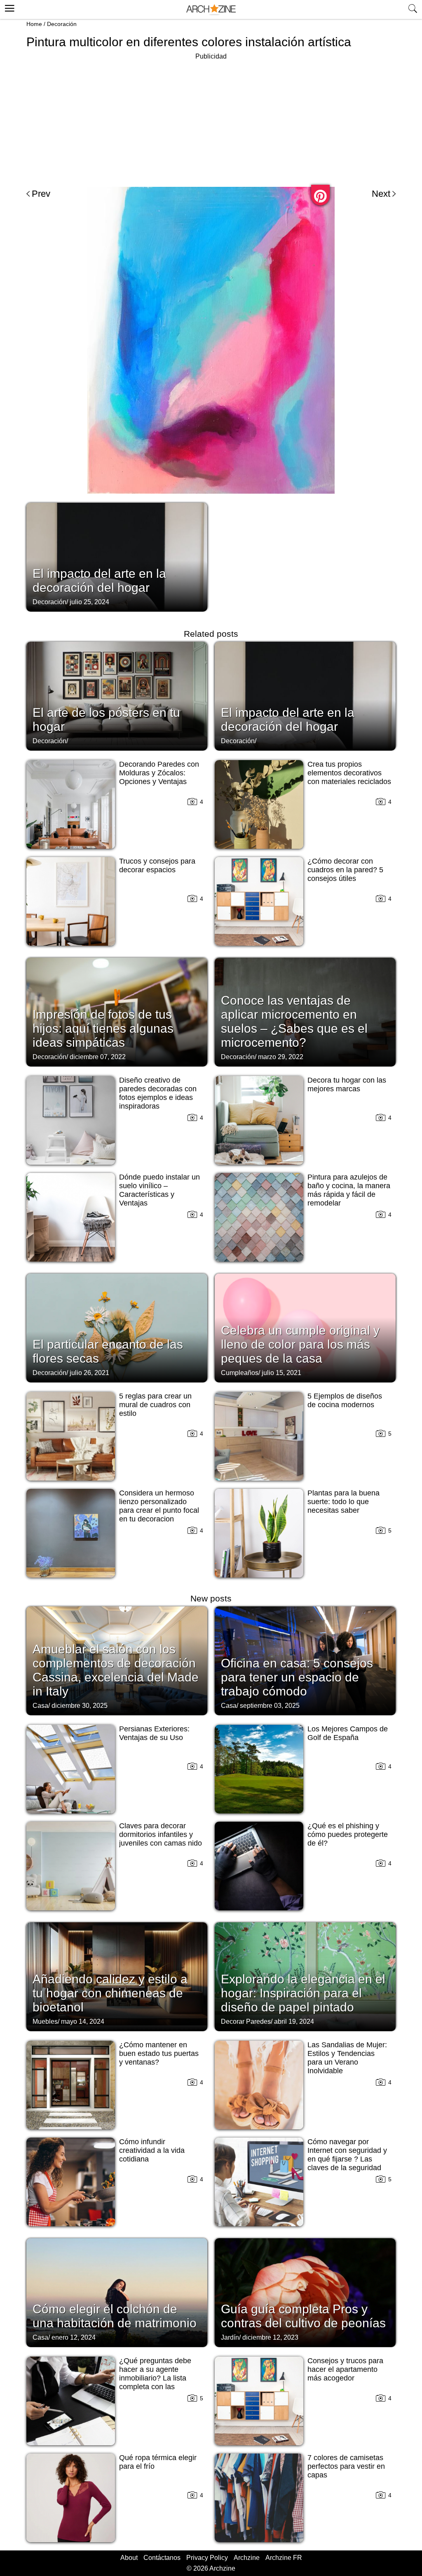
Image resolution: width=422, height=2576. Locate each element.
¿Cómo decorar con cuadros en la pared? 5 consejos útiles (345, 870)
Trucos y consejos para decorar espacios (157, 865)
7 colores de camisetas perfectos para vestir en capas (346, 2466)
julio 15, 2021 (281, 1373)
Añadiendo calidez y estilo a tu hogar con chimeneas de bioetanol (110, 1993)
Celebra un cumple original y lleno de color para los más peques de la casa (300, 1344)
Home (34, 24)
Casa (40, 1706)
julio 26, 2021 (89, 1373)
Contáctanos (162, 2558)
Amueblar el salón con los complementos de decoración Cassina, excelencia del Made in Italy (116, 1670)
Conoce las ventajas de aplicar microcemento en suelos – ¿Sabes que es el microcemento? (294, 1021)
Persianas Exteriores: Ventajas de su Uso (154, 1733)
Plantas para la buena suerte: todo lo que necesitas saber (343, 1502)
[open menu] (8, 7)
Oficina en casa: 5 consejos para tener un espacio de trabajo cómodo (297, 1677)
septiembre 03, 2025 (270, 1706)
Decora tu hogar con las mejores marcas (347, 1084)
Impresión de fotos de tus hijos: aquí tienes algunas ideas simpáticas (103, 1028)
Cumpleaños (240, 1373)
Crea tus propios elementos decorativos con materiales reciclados (349, 773)
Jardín (230, 2337)
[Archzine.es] (211, 10)
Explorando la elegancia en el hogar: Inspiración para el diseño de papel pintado (303, 1993)
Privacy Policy (207, 2558)
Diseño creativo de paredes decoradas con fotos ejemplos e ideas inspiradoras (158, 1093)
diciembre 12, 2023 (270, 2337)
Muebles (45, 2021)
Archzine (247, 2558)
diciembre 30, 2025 (80, 1706)
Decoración (62, 24)
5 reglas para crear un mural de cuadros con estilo (155, 1405)
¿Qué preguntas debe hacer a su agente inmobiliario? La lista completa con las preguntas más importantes (155, 2382)
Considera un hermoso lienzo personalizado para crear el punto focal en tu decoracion (159, 1506)
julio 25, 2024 (89, 602)
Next (381, 194)
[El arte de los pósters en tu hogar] (117, 695)
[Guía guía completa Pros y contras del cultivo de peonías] (305, 2292)
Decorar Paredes (246, 2021)
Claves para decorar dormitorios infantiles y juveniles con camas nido (161, 1834)
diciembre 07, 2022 (98, 1057)
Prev (41, 194)
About (129, 2558)
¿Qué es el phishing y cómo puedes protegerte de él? (348, 1834)
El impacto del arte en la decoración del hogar (99, 580)
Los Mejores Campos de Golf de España (348, 1733)
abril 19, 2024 (294, 2021)
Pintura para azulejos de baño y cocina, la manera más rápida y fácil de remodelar (349, 1190)
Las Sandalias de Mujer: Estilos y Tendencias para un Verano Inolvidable (347, 2058)
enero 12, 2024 (74, 2337)
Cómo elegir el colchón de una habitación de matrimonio (115, 2316)
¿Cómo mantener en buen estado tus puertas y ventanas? (159, 2053)
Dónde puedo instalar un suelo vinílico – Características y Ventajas (159, 1190)
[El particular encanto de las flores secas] (117, 1327)
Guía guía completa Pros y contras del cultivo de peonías (303, 2316)
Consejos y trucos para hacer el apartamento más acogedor (345, 2369)
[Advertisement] (211, 120)
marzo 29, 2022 (281, 1057)
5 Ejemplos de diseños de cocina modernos (345, 1400)
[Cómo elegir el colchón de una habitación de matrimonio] (117, 2292)
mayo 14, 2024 (83, 2021)
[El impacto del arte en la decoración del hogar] (117, 556)
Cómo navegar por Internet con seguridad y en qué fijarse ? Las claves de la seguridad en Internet (347, 2159)
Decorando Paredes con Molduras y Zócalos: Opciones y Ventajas (159, 773)
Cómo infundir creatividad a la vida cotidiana (152, 2150)
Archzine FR (284, 2558)
